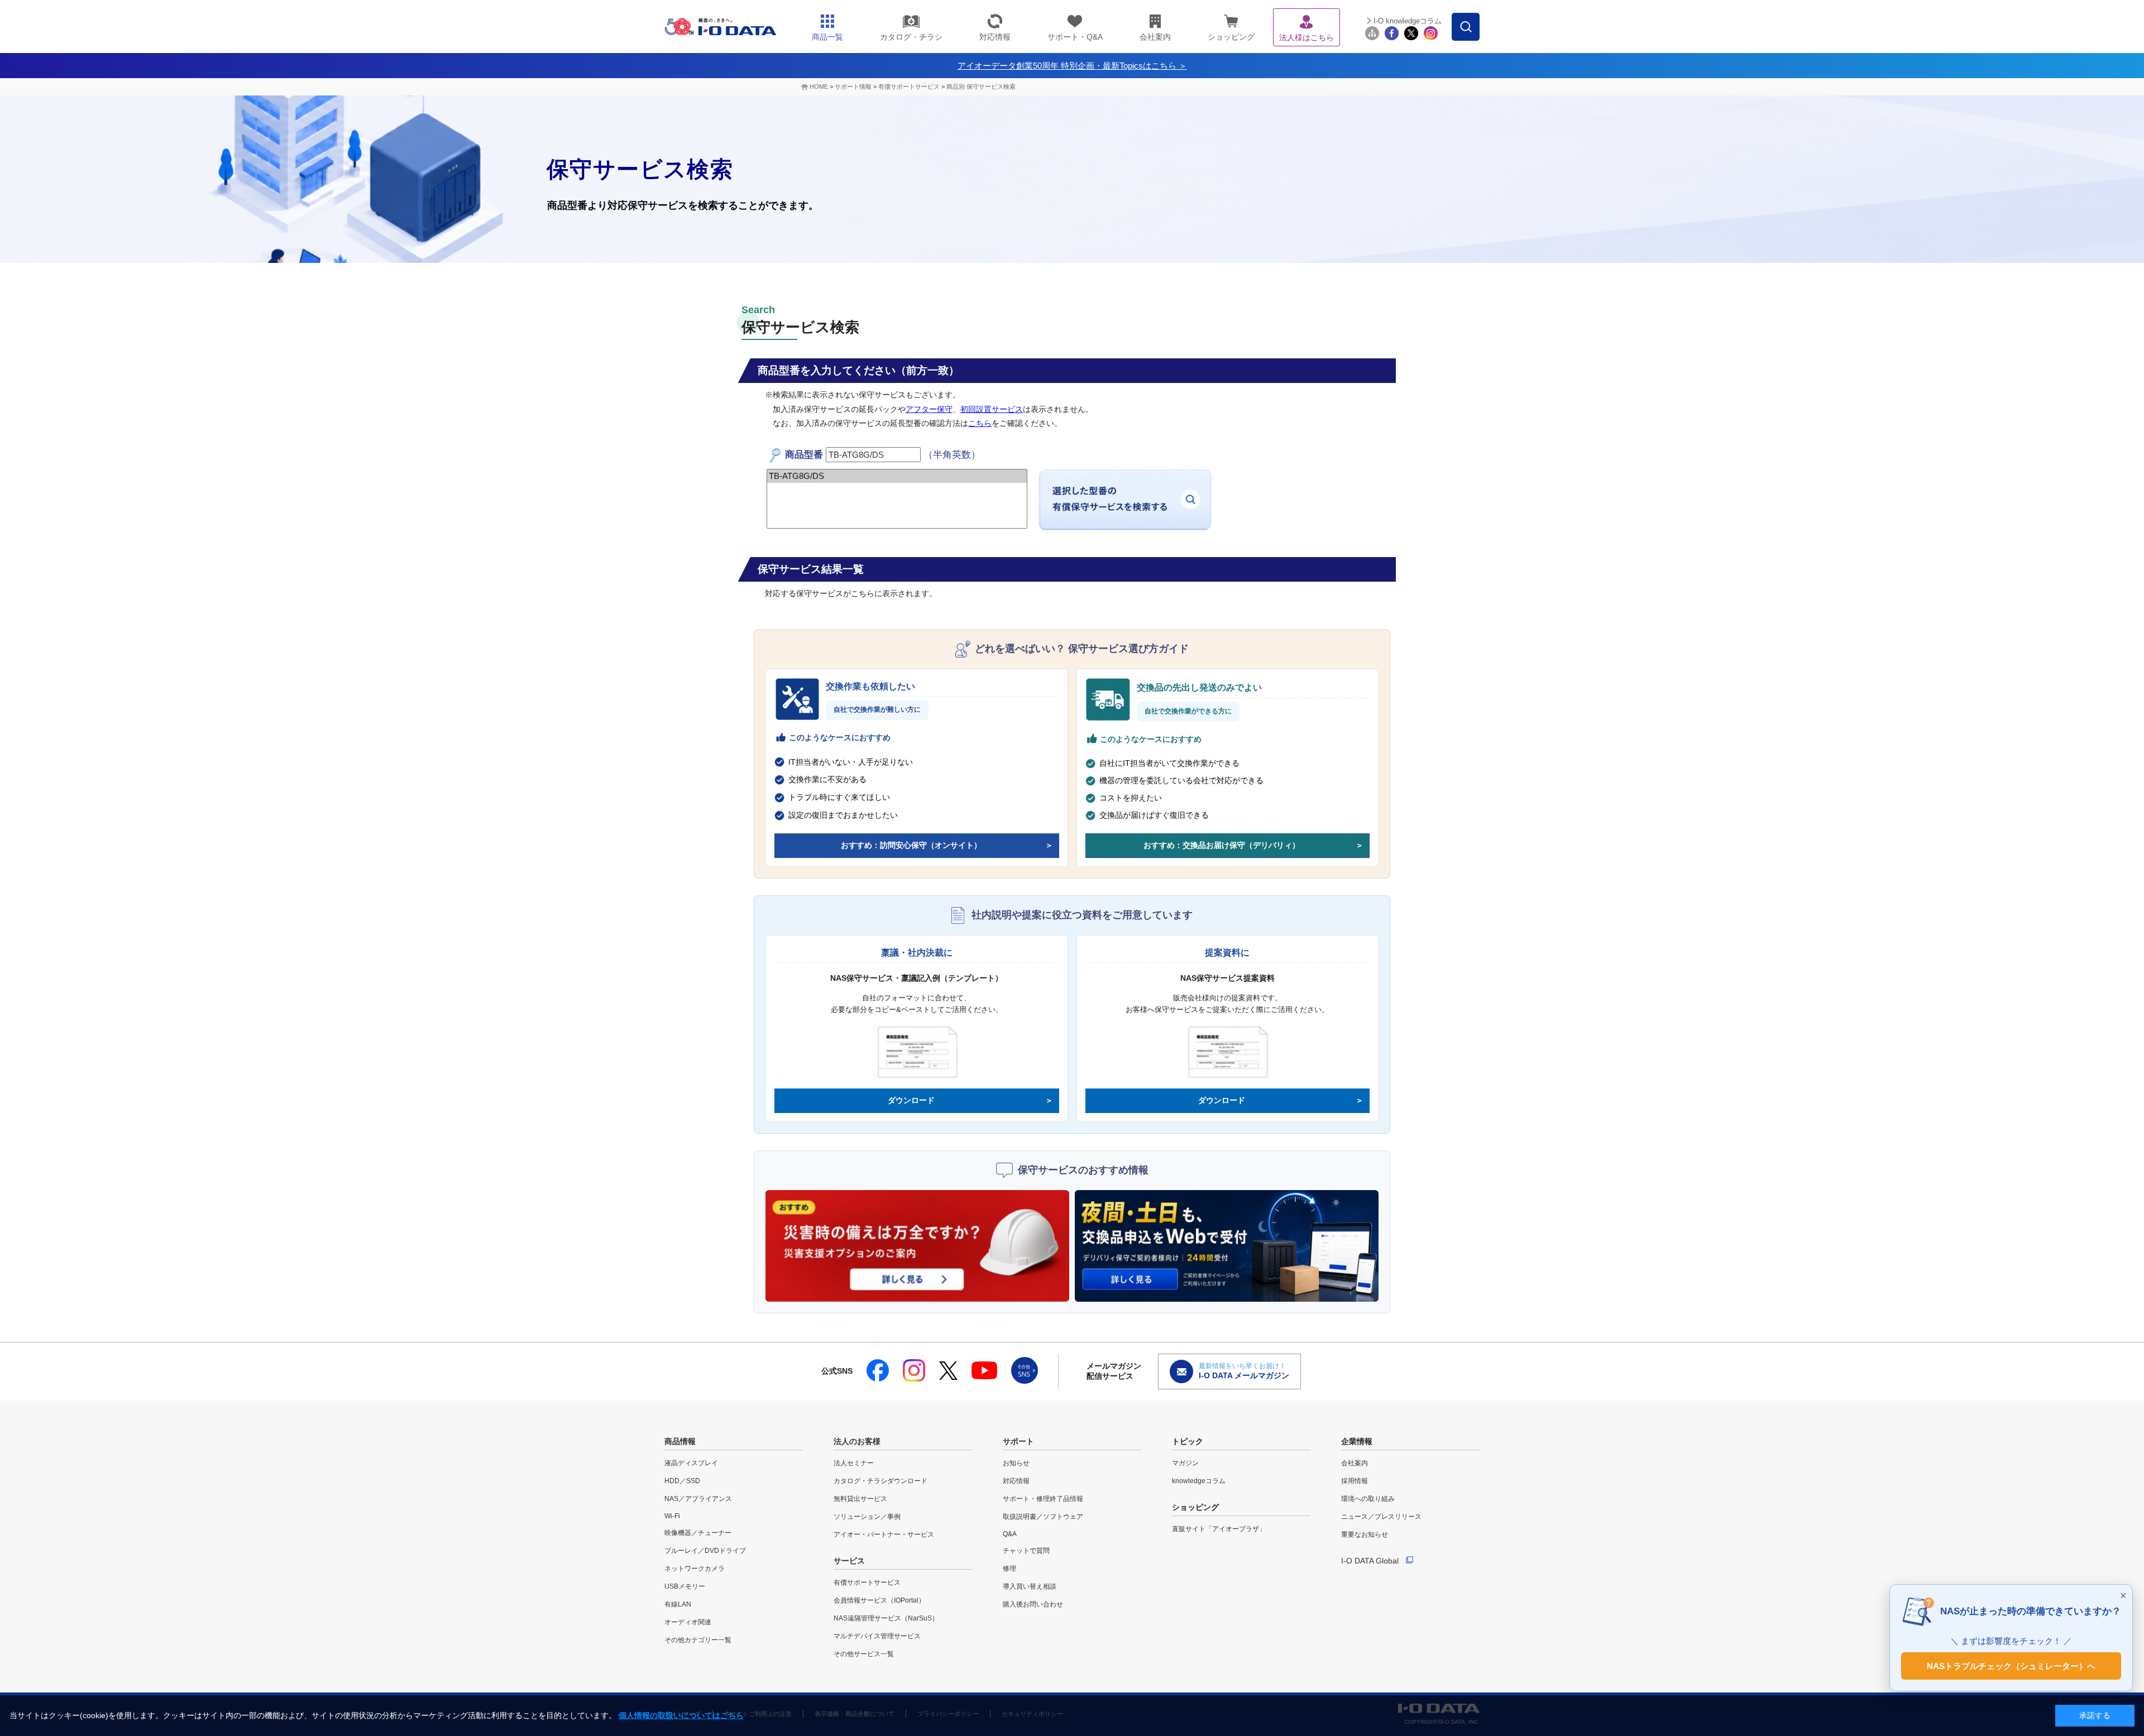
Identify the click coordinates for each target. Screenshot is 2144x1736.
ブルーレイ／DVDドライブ (705, 1551)
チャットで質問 (1026, 1551)
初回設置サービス (992, 409)
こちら (980, 423)
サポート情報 (853, 87)
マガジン (1185, 1463)
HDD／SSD (682, 1481)
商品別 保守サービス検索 (981, 87)
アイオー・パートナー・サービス (884, 1534)
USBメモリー (685, 1586)
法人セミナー (854, 1463)
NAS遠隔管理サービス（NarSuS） (886, 1618)
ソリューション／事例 (867, 1517)
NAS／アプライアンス (698, 1499)
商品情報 (680, 1441)
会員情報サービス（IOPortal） (879, 1600)
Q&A (1010, 1534)
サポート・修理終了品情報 (1043, 1499)
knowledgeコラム (1199, 1481)
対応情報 (1016, 1481)
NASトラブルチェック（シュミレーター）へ (2011, 1665)
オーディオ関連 (688, 1622)
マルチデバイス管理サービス (877, 1636)
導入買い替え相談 (1030, 1586)
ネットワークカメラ (695, 1569)
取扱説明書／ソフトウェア (1043, 1517)
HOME (819, 87)
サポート (1018, 1441)
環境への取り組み (1368, 1499)
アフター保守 (929, 409)
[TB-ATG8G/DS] (897, 476)
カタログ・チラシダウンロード (880, 1481)
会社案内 (1355, 1463)
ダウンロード (911, 1100)
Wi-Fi (672, 1516)
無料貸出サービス (860, 1499)
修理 (1009, 1569)
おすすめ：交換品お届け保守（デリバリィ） (1222, 845)
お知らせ (1016, 1463)
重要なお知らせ (1365, 1534)
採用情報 (1355, 1481)
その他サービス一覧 (864, 1654)
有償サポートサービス (909, 87)
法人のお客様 (857, 1441)
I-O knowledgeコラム (1408, 21)
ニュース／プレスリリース (1381, 1517)
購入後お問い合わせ (1033, 1604)
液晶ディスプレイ (691, 1463)
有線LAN (678, 1604)
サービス (849, 1561)
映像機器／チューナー (698, 1533)
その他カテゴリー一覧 (698, 1640)
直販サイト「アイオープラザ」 (1219, 1529)
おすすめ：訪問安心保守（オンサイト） (911, 845)
